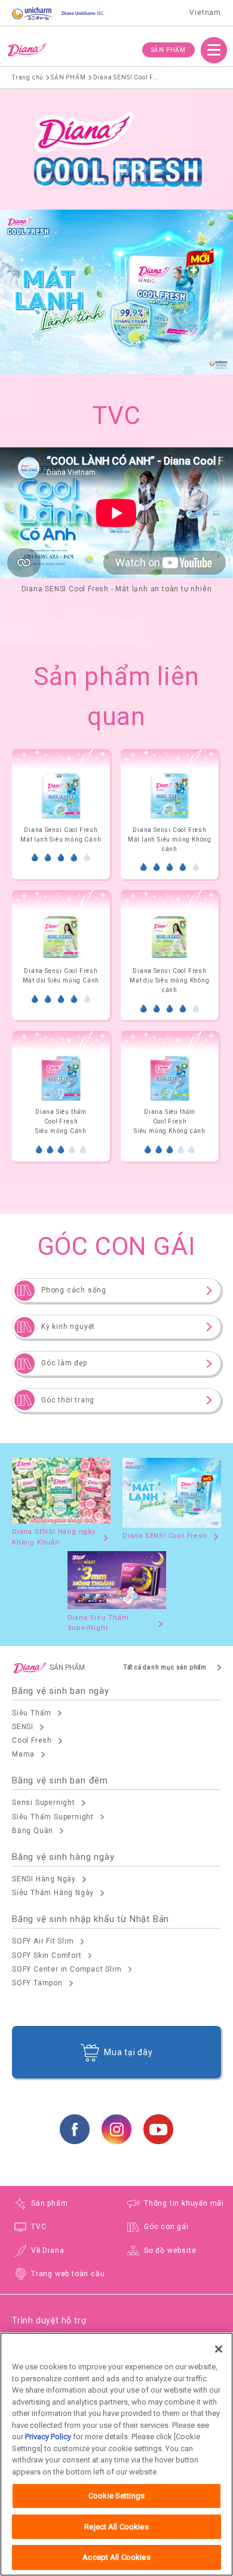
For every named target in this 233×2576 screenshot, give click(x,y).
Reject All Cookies (116, 2527)
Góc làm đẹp (64, 1363)
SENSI (23, 1727)
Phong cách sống (74, 1290)
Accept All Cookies (116, 2557)
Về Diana (47, 2250)
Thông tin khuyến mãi (184, 2203)
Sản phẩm (49, 2203)
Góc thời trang (68, 1400)
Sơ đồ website (170, 2250)
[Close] (219, 2349)
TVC (39, 2227)
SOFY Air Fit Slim (43, 1941)
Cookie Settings (116, 2496)
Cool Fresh (32, 1740)
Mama (23, 1754)
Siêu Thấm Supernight (53, 1817)
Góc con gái (166, 2227)
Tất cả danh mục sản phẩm (165, 1667)
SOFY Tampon (37, 1983)
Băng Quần (33, 1831)
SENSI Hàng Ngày (44, 1879)
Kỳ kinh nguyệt (68, 1327)
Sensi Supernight (44, 1803)
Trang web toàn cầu (68, 2274)
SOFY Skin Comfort (47, 1955)
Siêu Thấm (32, 1713)
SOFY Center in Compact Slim (67, 1969)
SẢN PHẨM (168, 50)
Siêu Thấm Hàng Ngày (53, 1893)
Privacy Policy (48, 2437)
